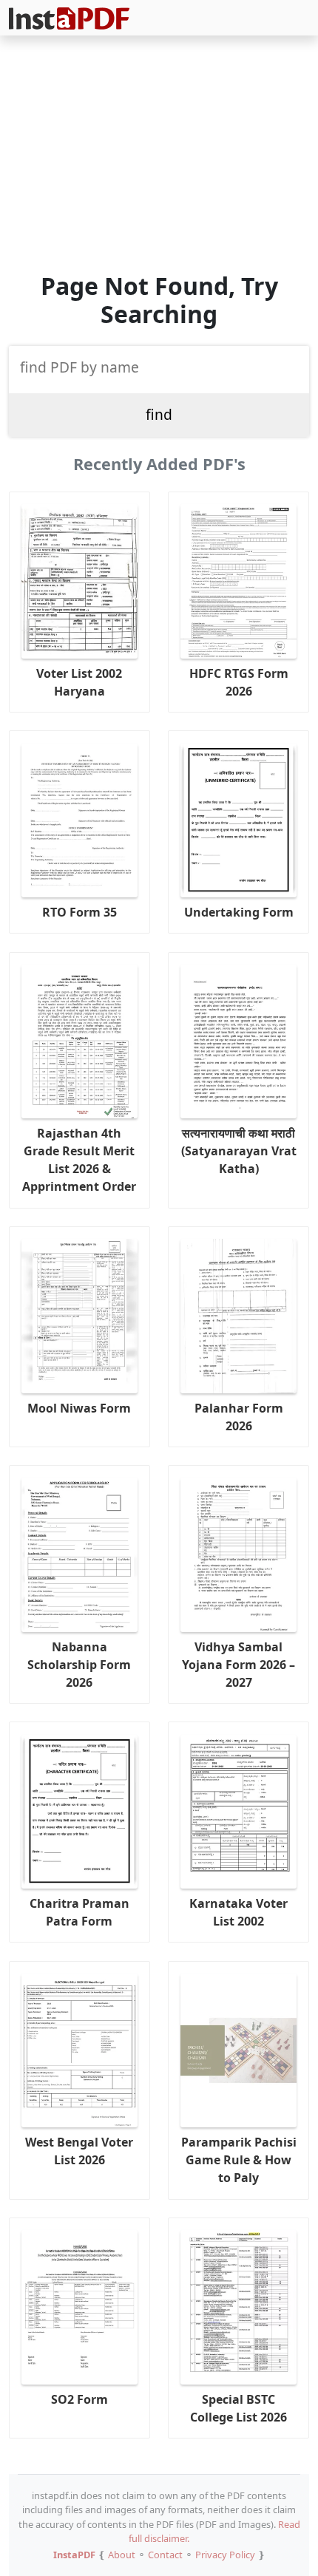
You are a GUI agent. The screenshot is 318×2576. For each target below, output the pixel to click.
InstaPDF (74, 2555)
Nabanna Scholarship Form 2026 (79, 1665)
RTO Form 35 (79, 912)
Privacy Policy (225, 2555)
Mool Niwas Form (79, 1408)
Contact (165, 2555)
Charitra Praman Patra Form (79, 1912)
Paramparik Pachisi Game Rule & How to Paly (239, 2160)
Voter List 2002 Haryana (79, 682)
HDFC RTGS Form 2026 (239, 682)
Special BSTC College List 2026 (238, 2408)
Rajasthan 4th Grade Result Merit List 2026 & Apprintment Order (79, 1160)
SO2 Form (79, 2399)
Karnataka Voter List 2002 (238, 1912)
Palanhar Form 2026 (239, 1417)
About (122, 2555)
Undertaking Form (239, 912)
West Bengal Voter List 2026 (79, 2151)
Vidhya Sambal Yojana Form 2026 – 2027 (238, 1665)
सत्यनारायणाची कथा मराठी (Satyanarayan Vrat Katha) (239, 1151)
